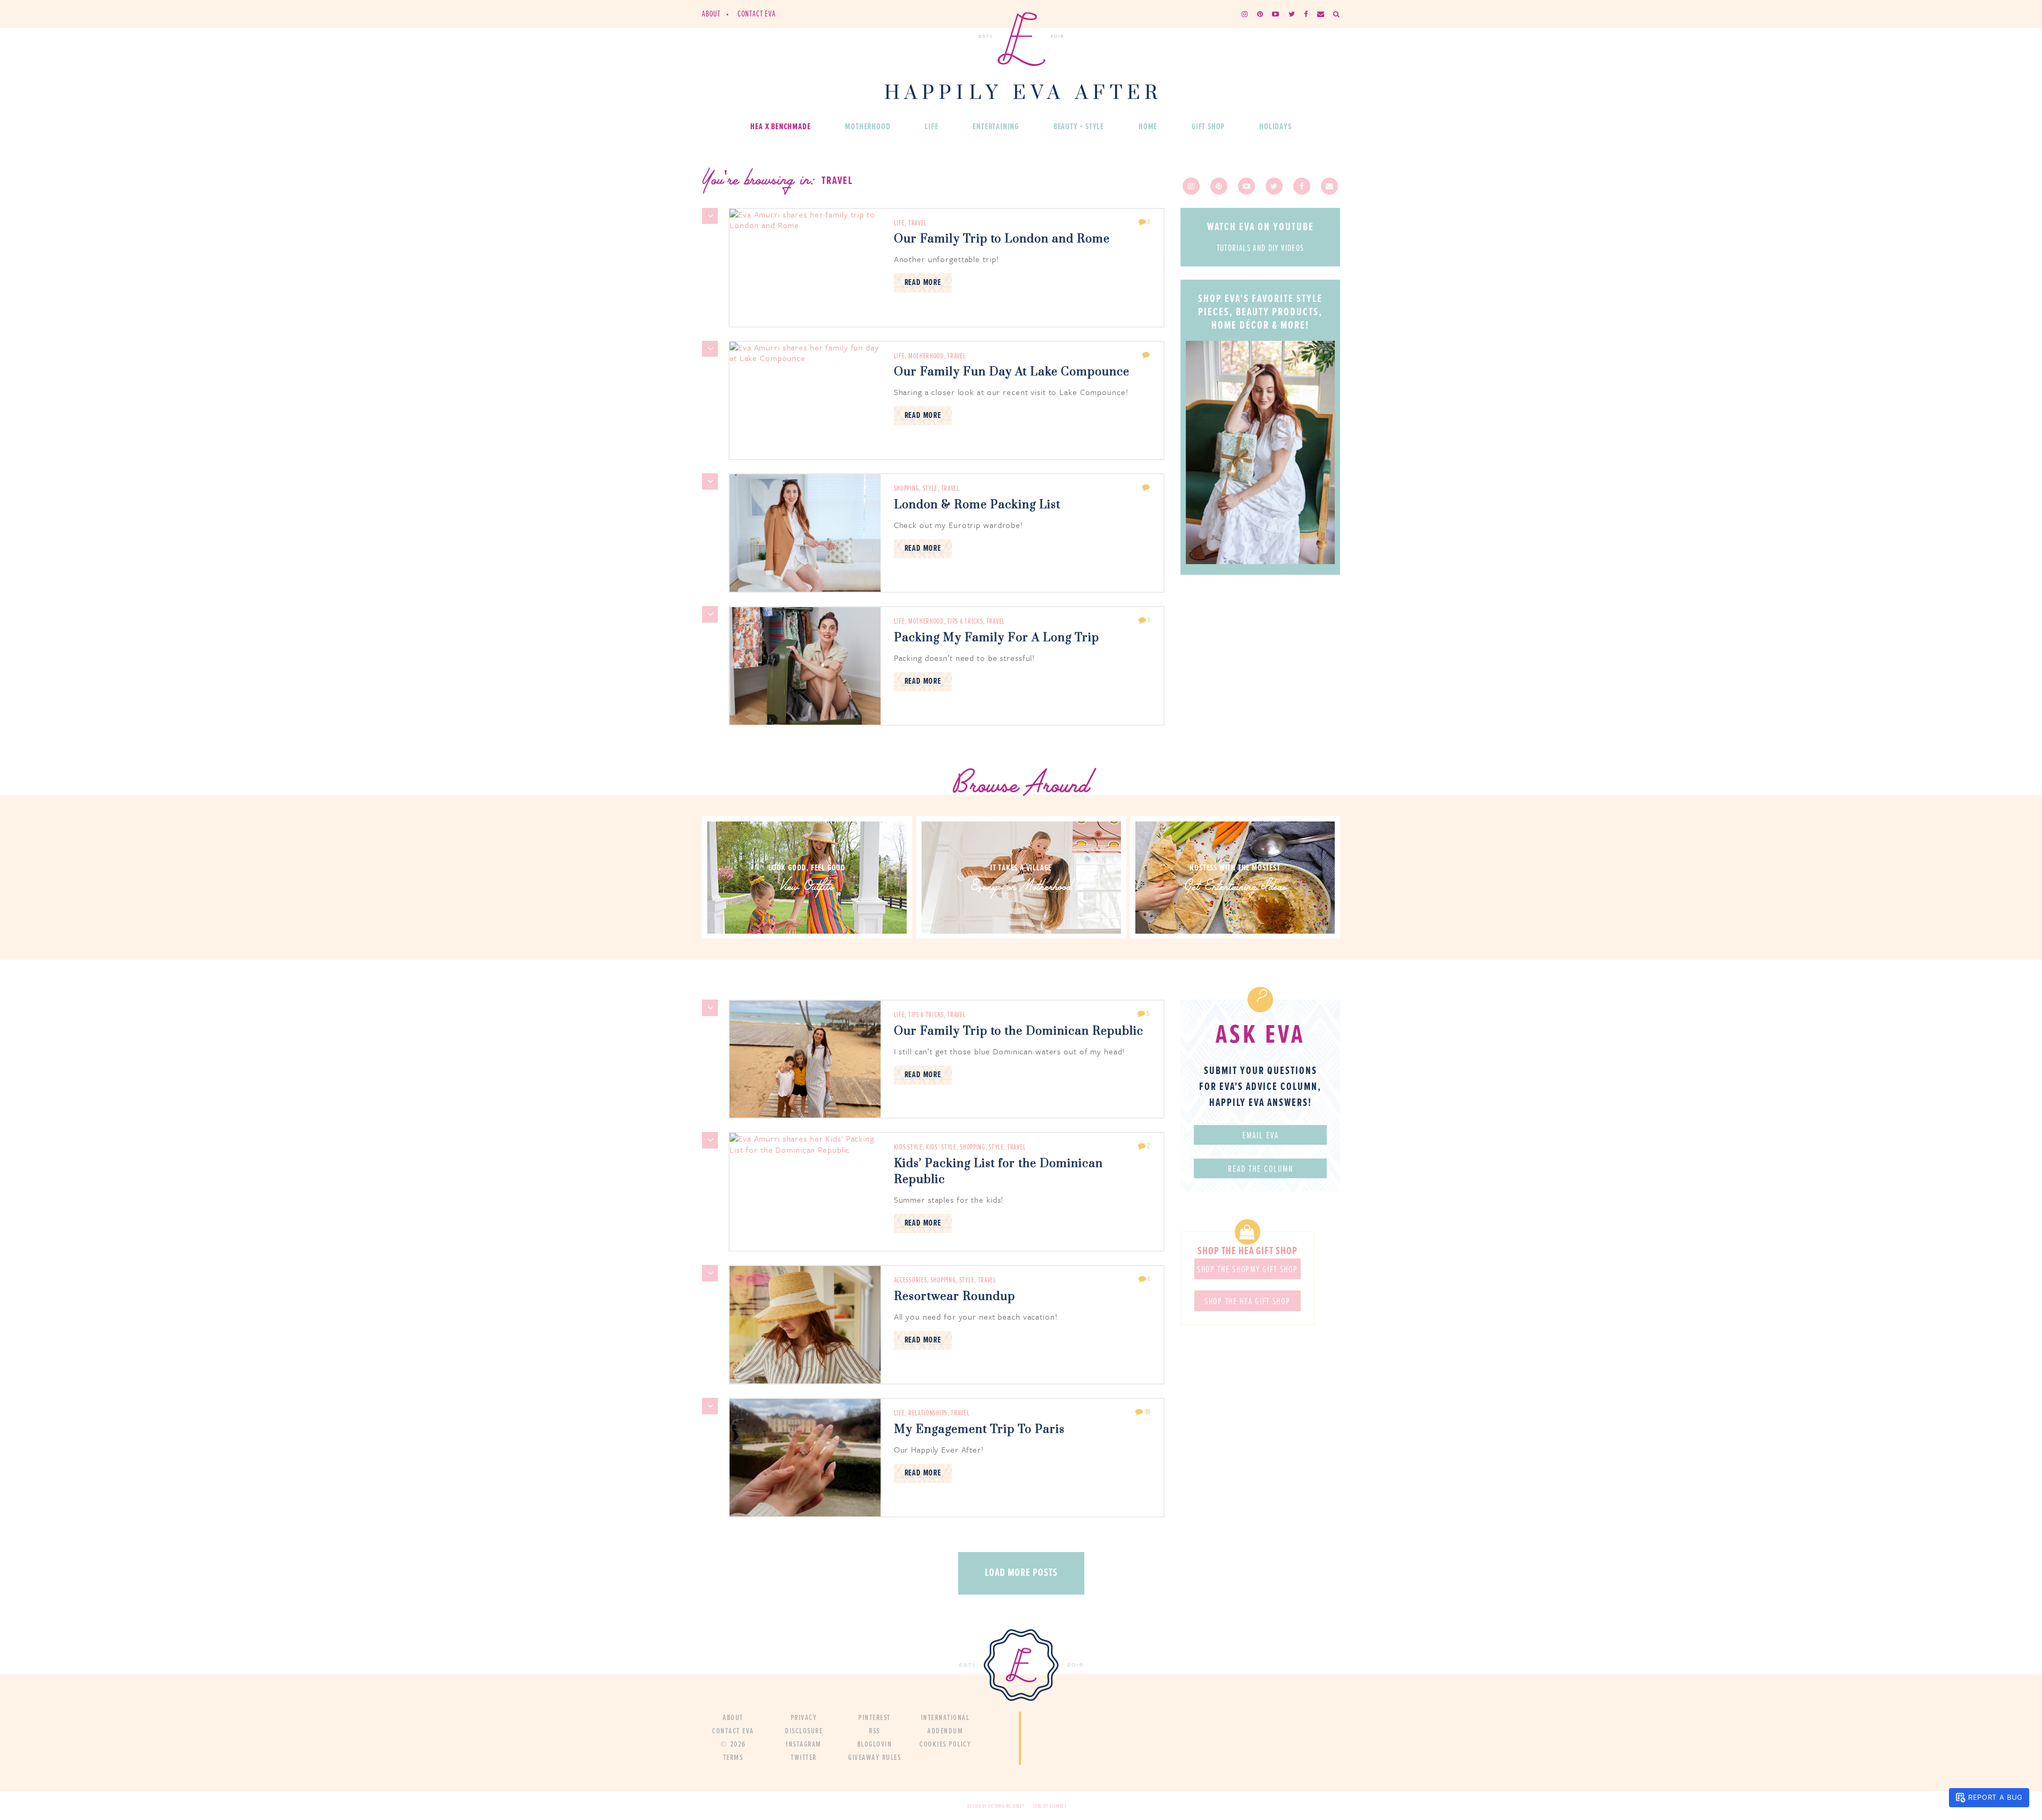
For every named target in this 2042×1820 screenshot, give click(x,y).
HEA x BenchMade (780, 127)
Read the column (1261, 1170)
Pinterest (874, 1718)
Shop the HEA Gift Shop (1247, 1302)
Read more (923, 283)
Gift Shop (1208, 127)
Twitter (804, 1758)
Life (931, 127)
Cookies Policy (945, 1744)
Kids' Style (941, 1147)
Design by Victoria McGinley (996, 1806)
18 (1147, 1412)
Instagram (804, 1744)
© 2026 (733, 1744)
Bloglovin (875, 1744)
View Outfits (807, 888)
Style (930, 489)
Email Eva (1261, 1136)
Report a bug (1995, 1797)
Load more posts (1021, 1573)
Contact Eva (757, 14)
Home (1148, 127)
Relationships (928, 1413)
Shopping (907, 489)
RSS (874, 1731)
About (711, 14)
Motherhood (868, 127)
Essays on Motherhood (1021, 888)
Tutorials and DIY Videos (1261, 249)
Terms (733, 1758)
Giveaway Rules (874, 1758)
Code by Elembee (1050, 1806)
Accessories (911, 1280)
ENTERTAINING (996, 127)
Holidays (1275, 127)
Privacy (804, 1718)
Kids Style (908, 1147)
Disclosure (804, 1731)
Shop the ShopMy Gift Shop (1248, 1270)
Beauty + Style (1079, 127)
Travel (918, 223)
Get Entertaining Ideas (1235, 888)
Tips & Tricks (965, 622)
